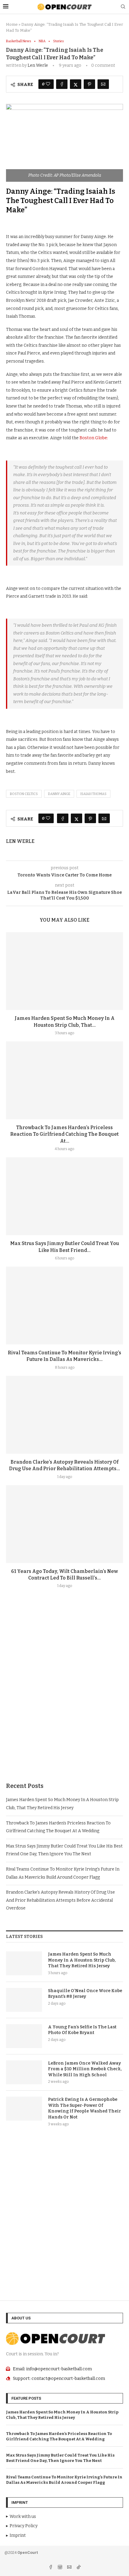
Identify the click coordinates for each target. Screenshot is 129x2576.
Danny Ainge (59, 794)
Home (12, 24)
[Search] (123, 7)
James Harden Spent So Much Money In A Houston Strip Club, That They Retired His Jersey (82, 1960)
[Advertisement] (64, 1700)
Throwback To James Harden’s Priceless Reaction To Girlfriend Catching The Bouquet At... (64, 1134)
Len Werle (38, 65)
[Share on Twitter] (76, 84)
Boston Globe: (93, 438)
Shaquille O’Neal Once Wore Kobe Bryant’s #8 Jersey (85, 1994)
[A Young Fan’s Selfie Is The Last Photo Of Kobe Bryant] (24, 2036)
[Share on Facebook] (62, 84)
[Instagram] (60, 2568)
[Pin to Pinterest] (89, 84)
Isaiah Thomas (93, 794)
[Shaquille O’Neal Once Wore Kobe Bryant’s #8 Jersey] (24, 2000)
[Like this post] (48, 84)
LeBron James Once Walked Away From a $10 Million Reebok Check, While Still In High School (85, 2069)
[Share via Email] (103, 84)
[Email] (70, 2568)
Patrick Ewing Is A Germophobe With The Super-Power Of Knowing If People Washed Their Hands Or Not (84, 2108)
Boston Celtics (24, 794)
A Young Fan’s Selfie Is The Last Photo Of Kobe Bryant (82, 2030)
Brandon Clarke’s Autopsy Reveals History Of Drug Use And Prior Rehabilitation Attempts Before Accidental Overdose (60, 1900)
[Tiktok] (79, 2568)
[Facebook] (51, 2568)
